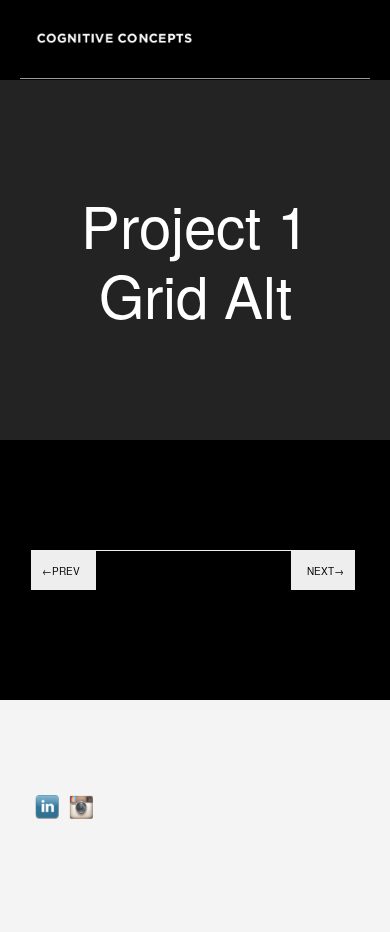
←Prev (61, 571)
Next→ (325, 571)
